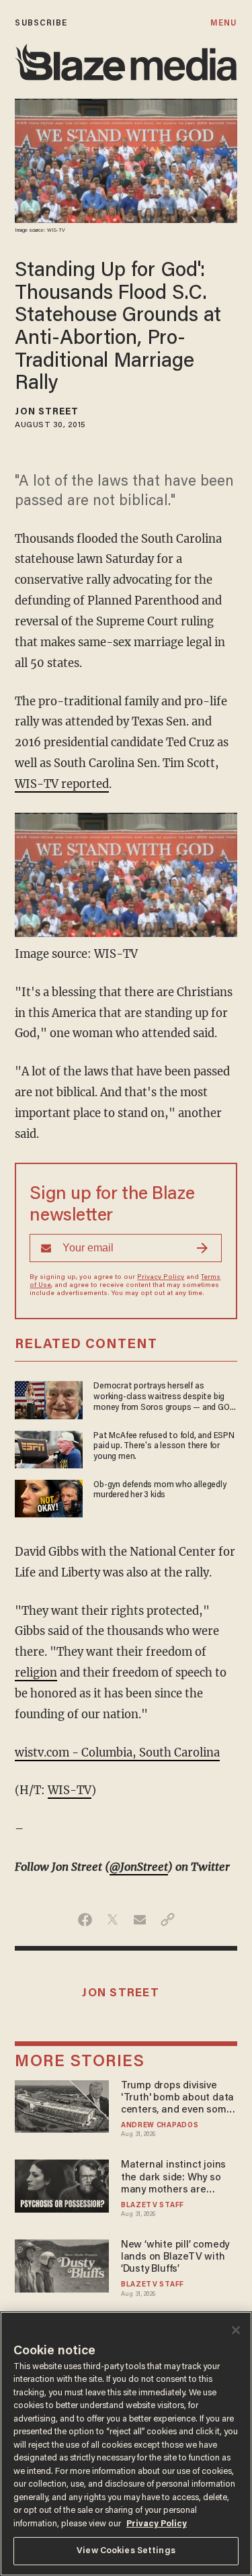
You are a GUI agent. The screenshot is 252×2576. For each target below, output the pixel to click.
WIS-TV (70, 1790)
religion (36, 1673)
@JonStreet (139, 1867)
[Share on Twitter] (113, 1920)
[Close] (236, 2330)
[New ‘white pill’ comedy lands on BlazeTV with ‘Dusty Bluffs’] (61, 2264)
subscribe (41, 23)
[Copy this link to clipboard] (168, 1920)
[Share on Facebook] (85, 1920)
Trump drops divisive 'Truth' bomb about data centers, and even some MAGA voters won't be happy (177, 2099)
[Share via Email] (140, 1920)
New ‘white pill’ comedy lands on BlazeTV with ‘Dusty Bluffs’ (175, 2257)
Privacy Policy (161, 1278)
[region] (126, 2444)
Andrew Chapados (160, 2126)
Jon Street (47, 412)
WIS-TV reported (62, 784)
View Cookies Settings (126, 2551)
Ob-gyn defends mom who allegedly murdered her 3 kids (160, 1490)
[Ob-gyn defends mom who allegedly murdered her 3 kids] (49, 1497)
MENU (223, 23)
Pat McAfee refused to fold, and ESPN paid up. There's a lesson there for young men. (164, 1446)
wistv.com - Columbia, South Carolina (117, 1753)
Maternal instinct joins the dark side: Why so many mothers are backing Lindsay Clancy (175, 2178)
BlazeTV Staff (153, 2206)
